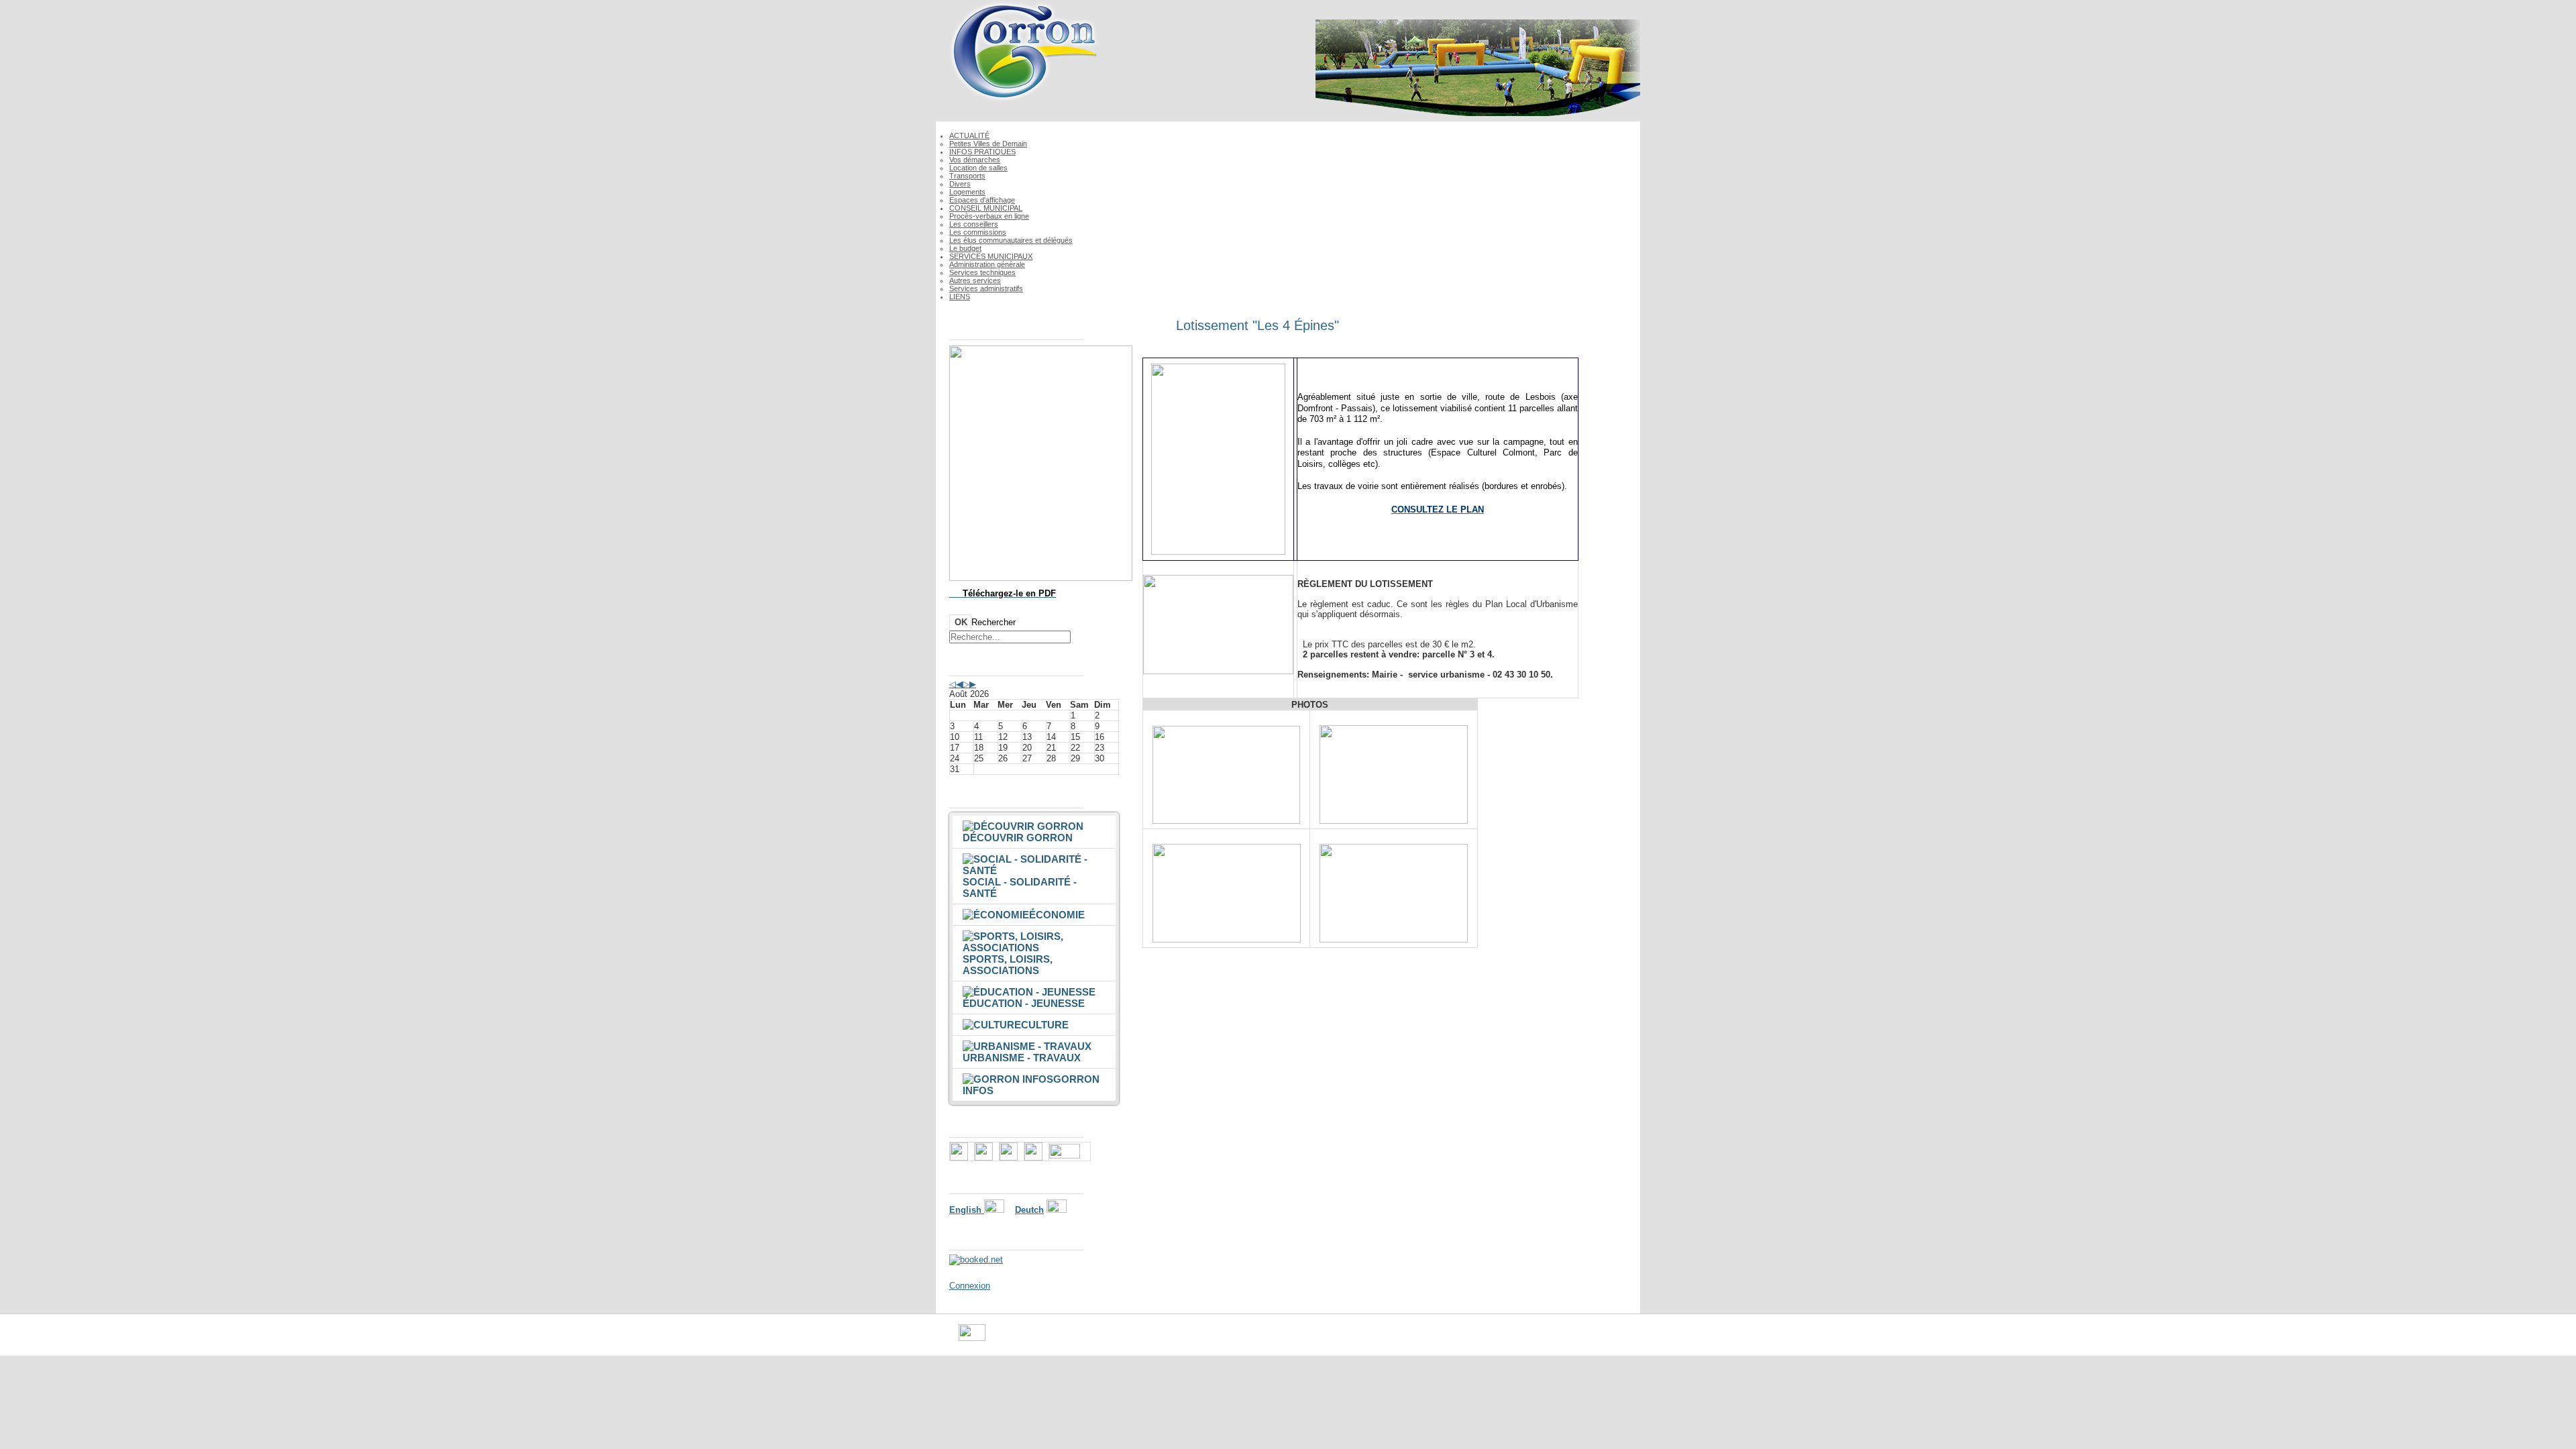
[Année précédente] (953, 684)
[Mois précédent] (959, 684)
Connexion (970, 1286)
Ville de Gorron (1014, 1338)
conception (1406, 1338)
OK (961, 622)
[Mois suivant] (973, 684)
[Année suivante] (966, 684)
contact (1362, 1338)
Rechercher (994, 622)
